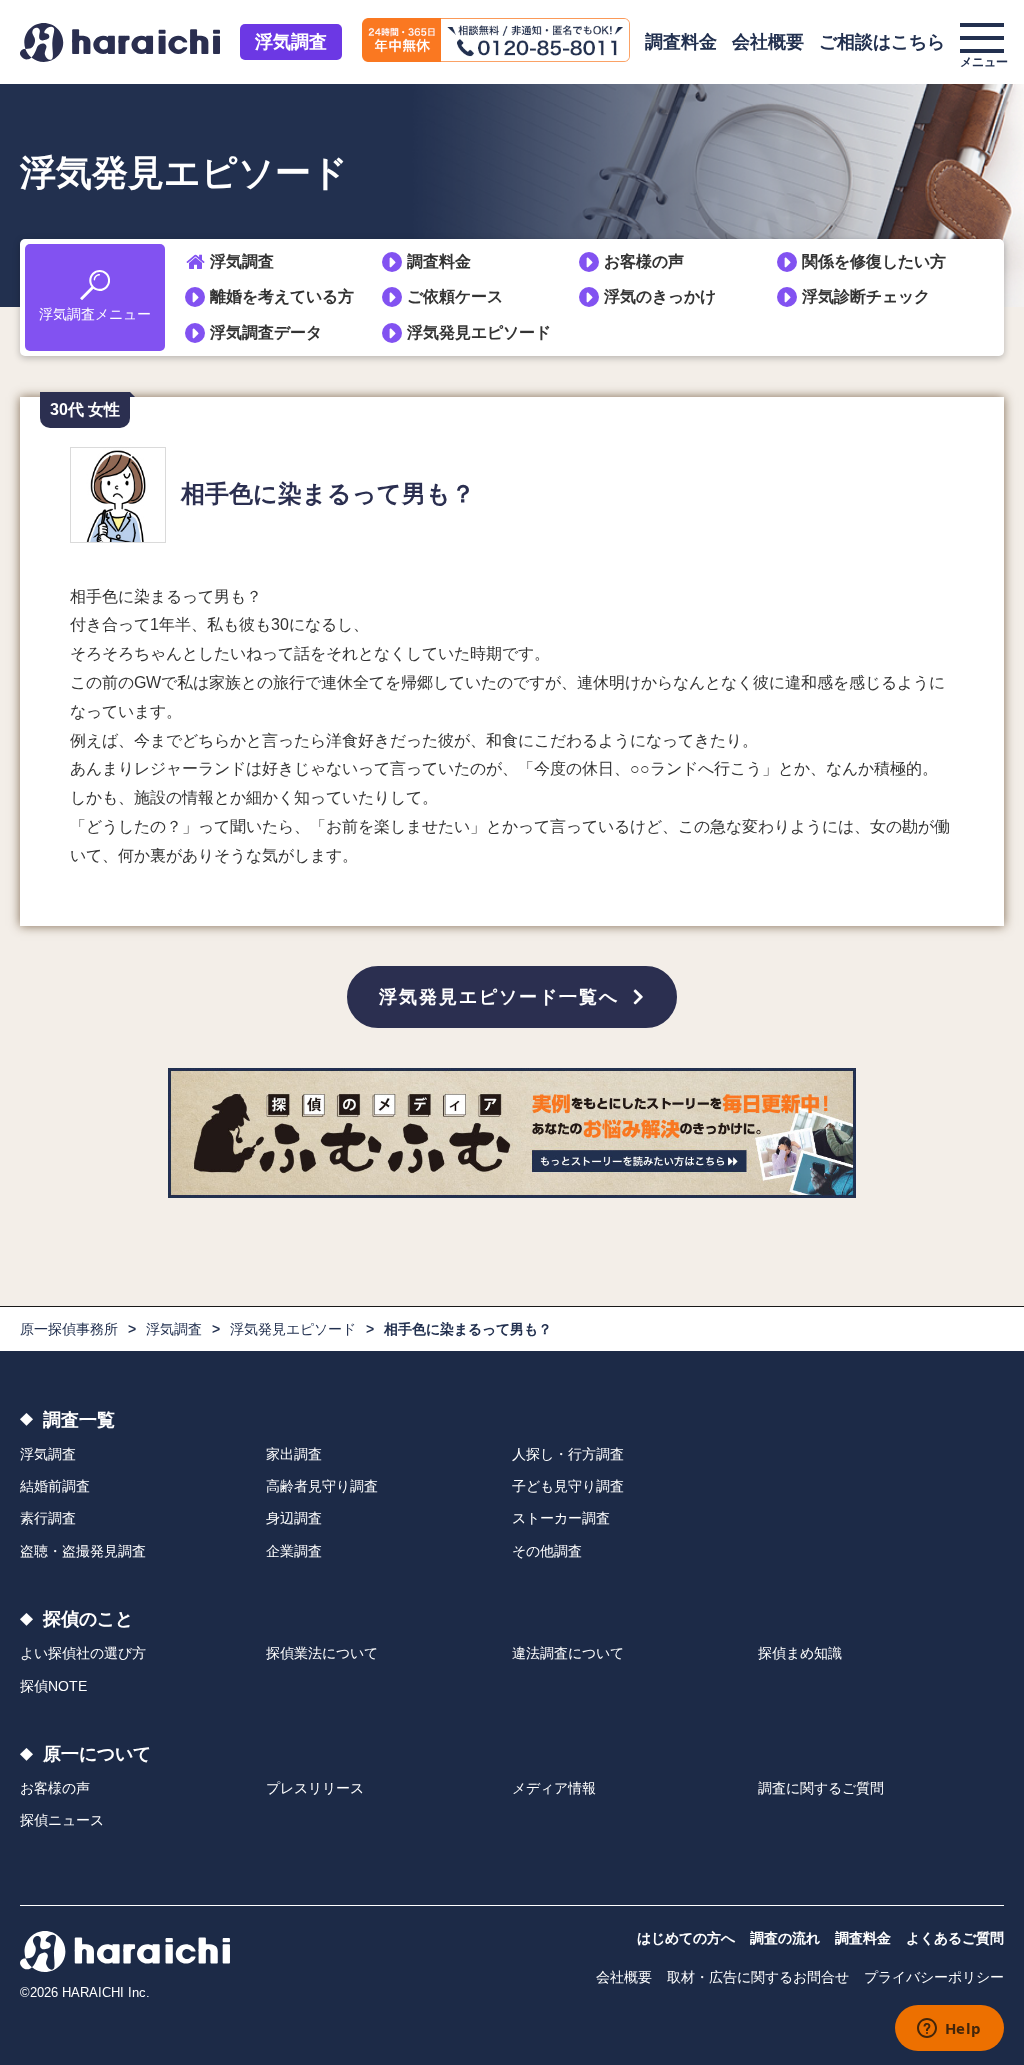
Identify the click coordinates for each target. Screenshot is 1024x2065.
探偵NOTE (53, 1686)
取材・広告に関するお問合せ (758, 1977)
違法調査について (568, 1653)
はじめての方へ (686, 1938)
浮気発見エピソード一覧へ (499, 997)
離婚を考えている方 (282, 296)
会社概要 (768, 42)
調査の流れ (785, 1938)
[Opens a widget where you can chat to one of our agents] (949, 2030)
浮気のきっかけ (660, 296)
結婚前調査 (55, 1486)
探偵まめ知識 (800, 1653)
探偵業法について (322, 1653)
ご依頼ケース (455, 296)
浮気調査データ (266, 332)
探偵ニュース (62, 1820)
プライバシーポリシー (934, 1977)
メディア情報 (554, 1788)
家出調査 (294, 1454)
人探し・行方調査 (568, 1454)
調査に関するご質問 (821, 1788)
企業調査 (294, 1551)
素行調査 (48, 1518)
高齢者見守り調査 (322, 1486)
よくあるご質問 (955, 1938)
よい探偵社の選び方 (83, 1653)
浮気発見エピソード (479, 332)
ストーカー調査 (561, 1518)
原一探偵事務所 (69, 1329)
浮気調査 (291, 42)
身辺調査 (294, 1518)
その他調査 (547, 1551)
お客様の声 (644, 261)
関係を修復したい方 (874, 261)
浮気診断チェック (866, 296)
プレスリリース (315, 1788)
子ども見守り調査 (568, 1486)
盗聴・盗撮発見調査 (83, 1551)
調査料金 (681, 42)
